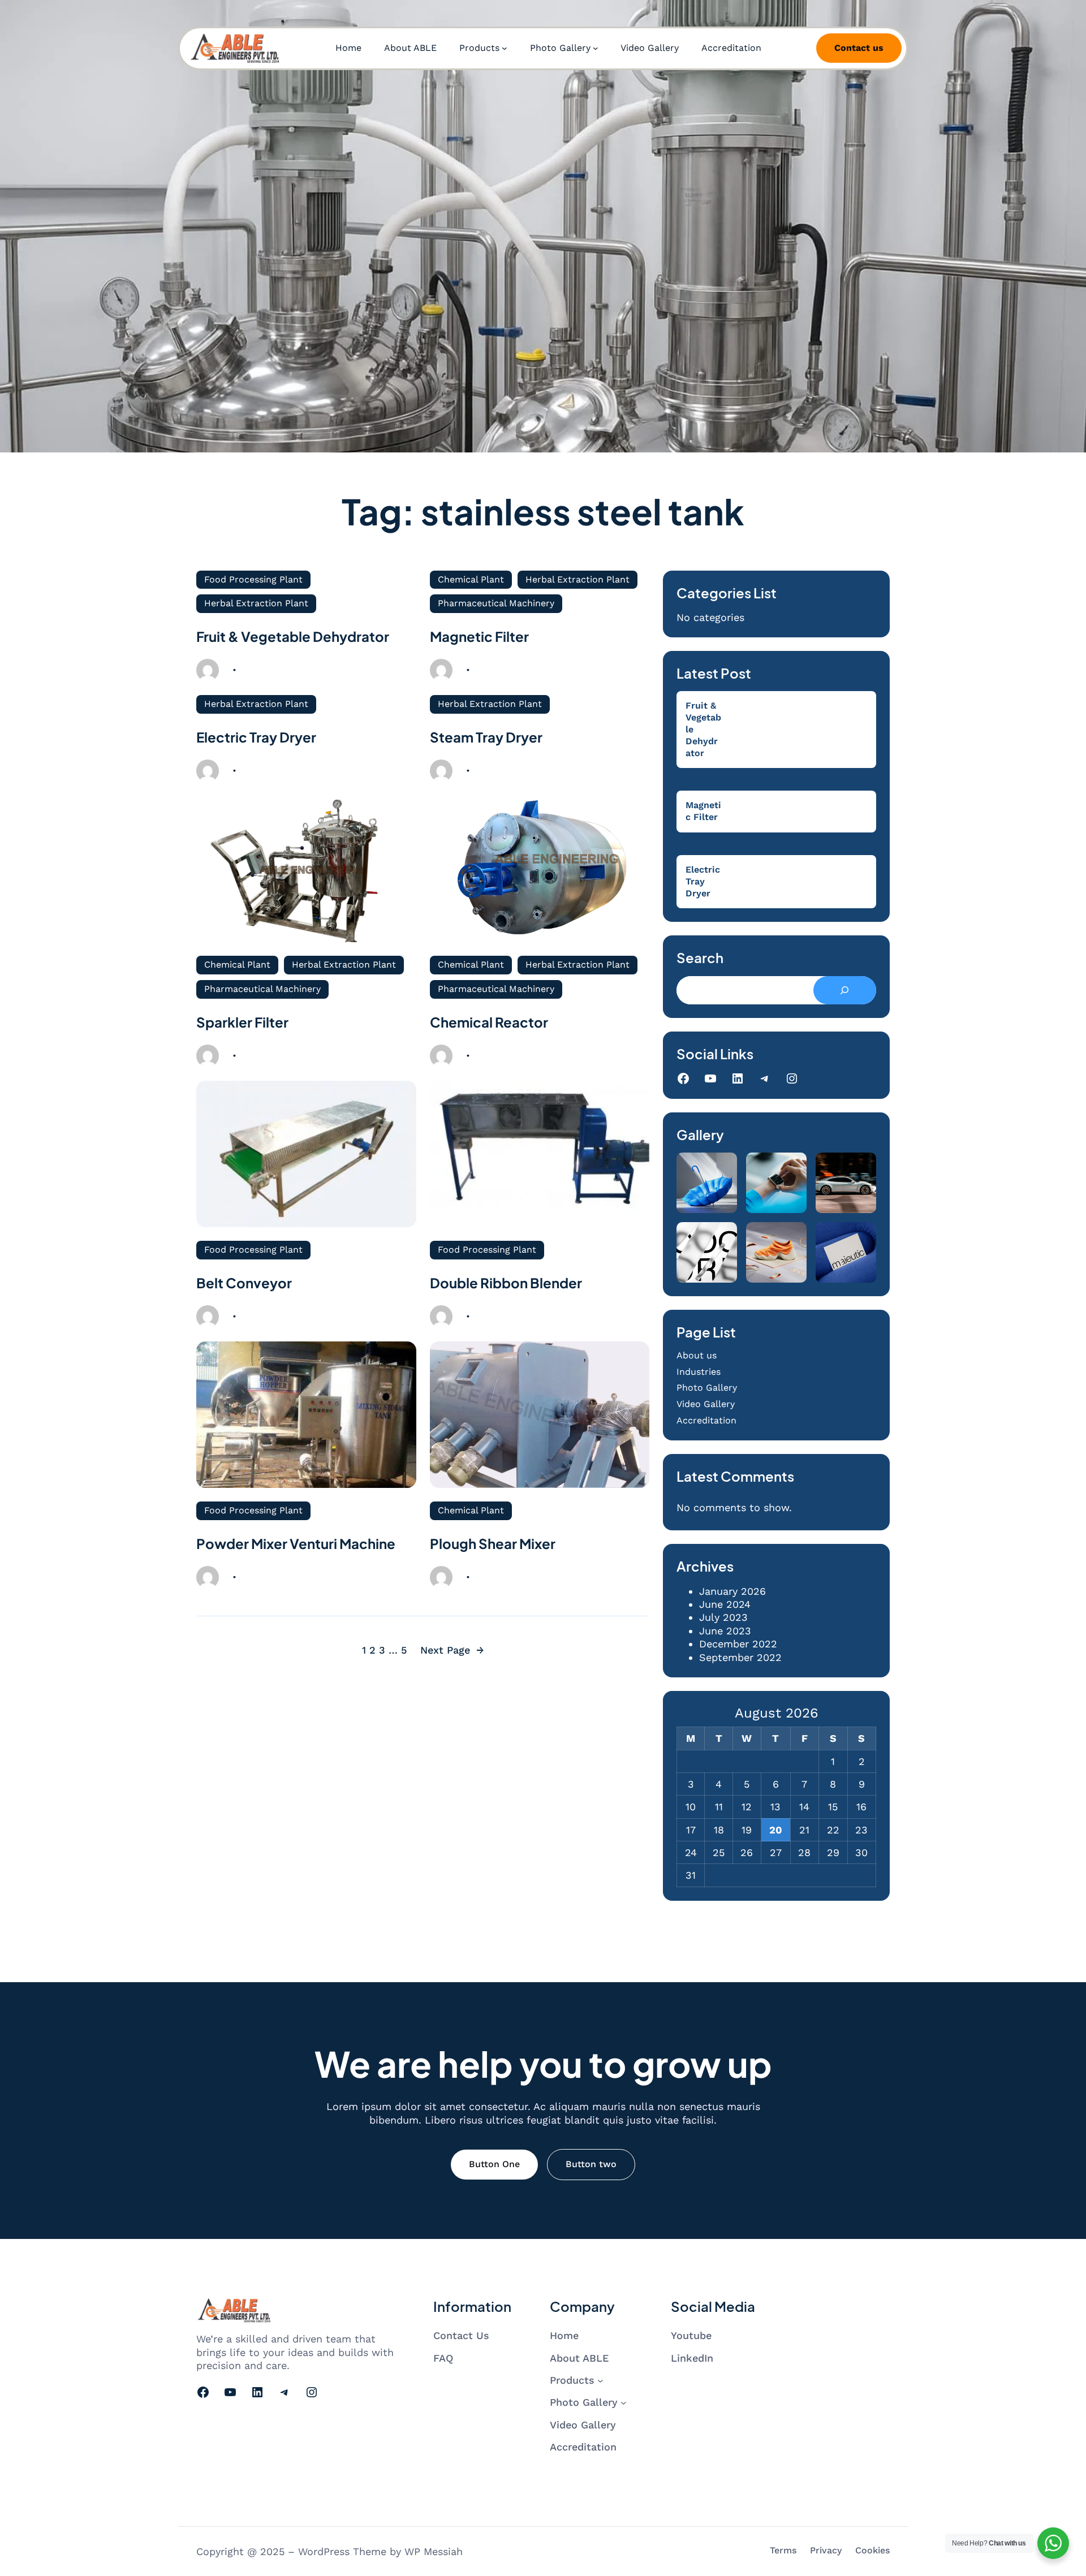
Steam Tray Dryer (486, 737)
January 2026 (732, 1591)
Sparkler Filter (242, 1022)
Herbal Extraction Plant (256, 603)
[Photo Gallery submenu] (596, 48)
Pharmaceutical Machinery (496, 603)
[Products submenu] (505, 48)
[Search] (845, 990)
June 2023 (725, 1631)
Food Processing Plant (253, 579)
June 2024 (725, 1604)
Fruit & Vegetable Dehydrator (293, 636)
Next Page (452, 1650)
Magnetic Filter (479, 636)
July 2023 (723, 1617)
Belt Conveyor (244, 1283)
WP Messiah (434, 2551)
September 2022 (740, 1657)
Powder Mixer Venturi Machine (296, 1543)
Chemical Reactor (489, 1022)
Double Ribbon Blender (506, 1283)
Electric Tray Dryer (256, 737)
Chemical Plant (471, 579)
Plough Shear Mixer (493, 1543)
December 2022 (738, 1644)
